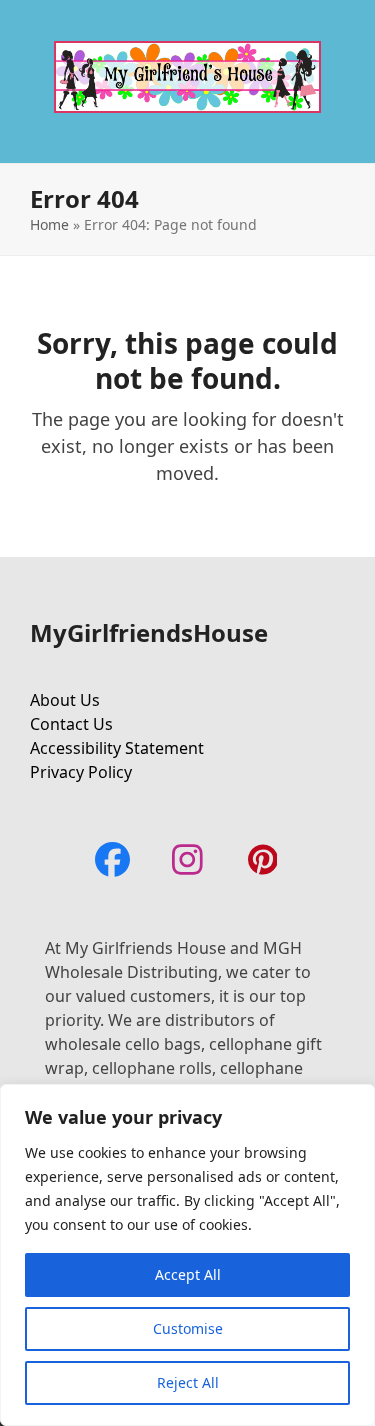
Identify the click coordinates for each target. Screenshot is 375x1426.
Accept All (188, 1274)
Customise (188, 1328)
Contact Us (71, 724)
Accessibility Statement (117, 748)
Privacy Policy (81, 772)
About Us (65, 700)
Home (49, 224)
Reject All (188, 1382)
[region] (187, 1255)
